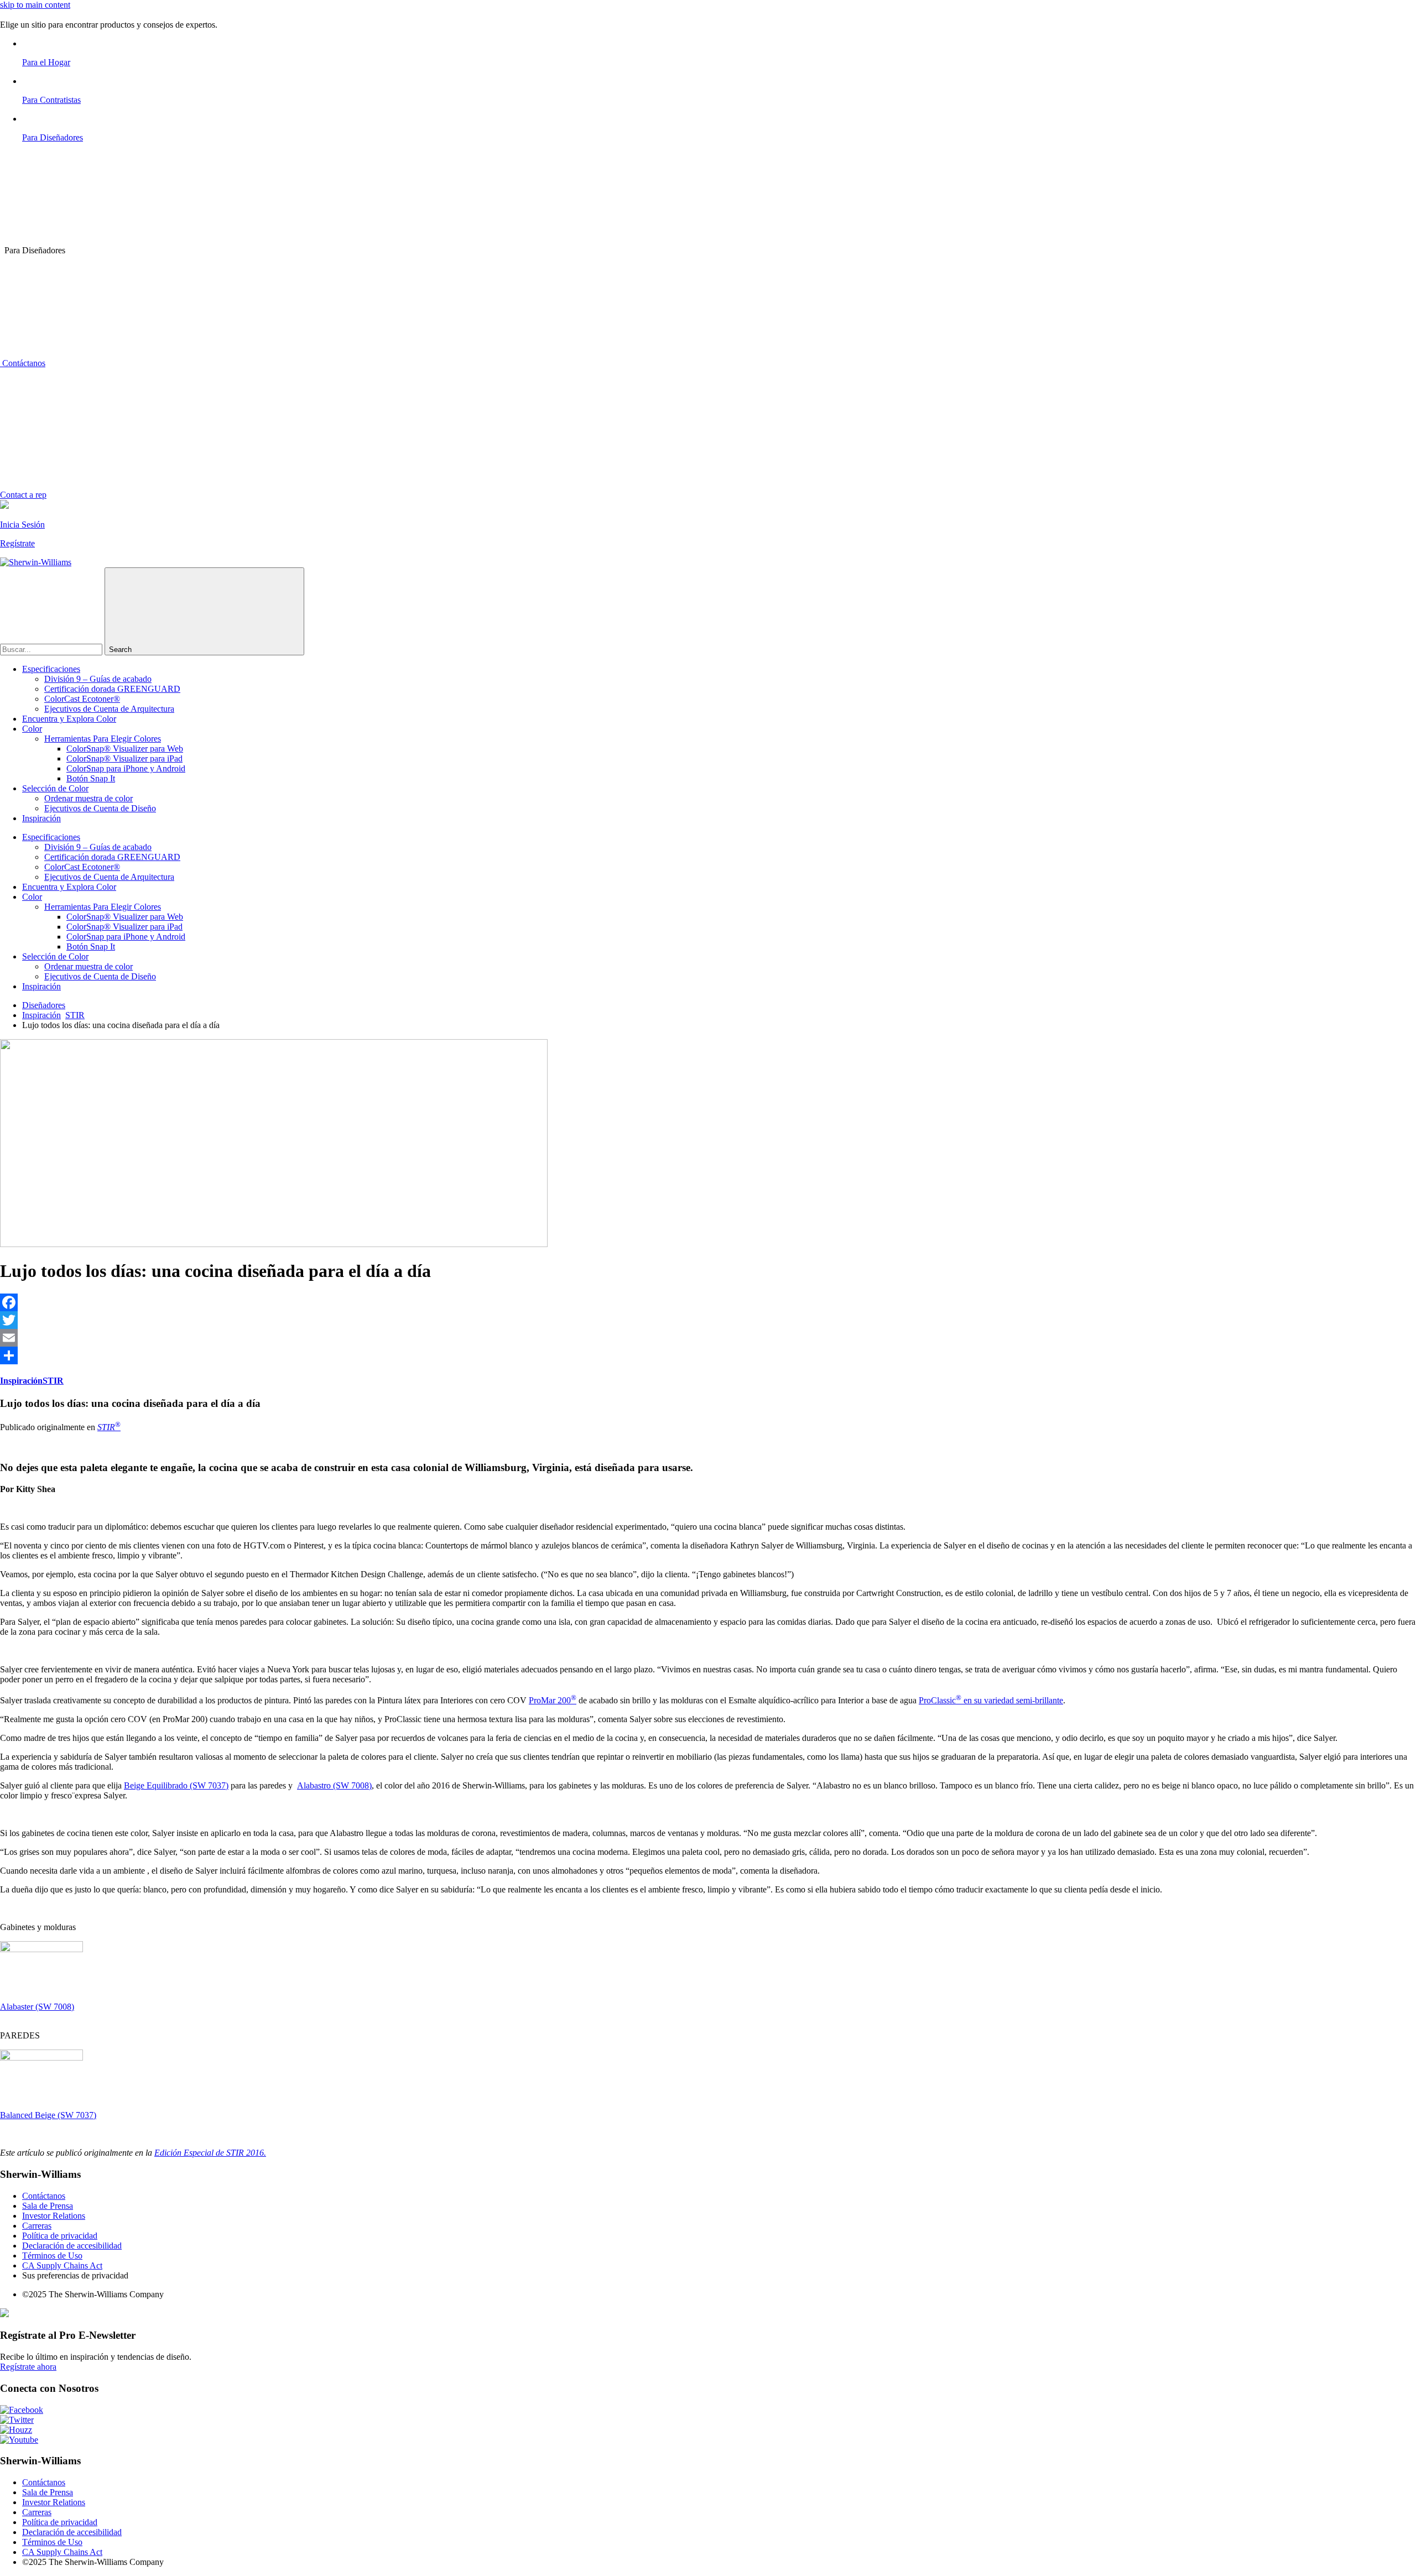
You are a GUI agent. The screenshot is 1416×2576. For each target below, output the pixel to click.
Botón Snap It (91, 778)
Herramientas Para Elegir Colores (103, 739)
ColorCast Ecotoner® (82, 699)
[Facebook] (708, 1302)
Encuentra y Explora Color (69, 719)
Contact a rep (23, 495)
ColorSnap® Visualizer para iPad (124, 758)
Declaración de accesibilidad (72, 2246)
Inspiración (41, 818)
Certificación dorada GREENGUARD (112, 689)
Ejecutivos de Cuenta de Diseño (100, 808)
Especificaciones (51, 669)
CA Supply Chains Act (62, 2265)
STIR (75, 1015)
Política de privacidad (60, 2236)
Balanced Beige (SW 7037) (48, 2115)
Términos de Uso (52, 2256)
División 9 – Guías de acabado (98, 679)
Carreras (37, 2226)
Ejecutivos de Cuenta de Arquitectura (109, 709)
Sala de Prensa (48, 2206)
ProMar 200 (553, 1700)
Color (32, 729)
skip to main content (35, 5)
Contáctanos (23, 363)
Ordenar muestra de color (88, 798)
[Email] (708, 1338)
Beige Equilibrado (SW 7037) (176, 1785)
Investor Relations (54, 2216)
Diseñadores (44, 1005)
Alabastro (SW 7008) (334, 1785)
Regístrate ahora (28, 2367)
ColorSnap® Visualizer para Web (125, 749)
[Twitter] (708, 1320)
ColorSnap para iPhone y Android (126, 768)
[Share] (708, 1355)
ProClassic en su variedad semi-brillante (991, 1700)
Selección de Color (55, 788)
